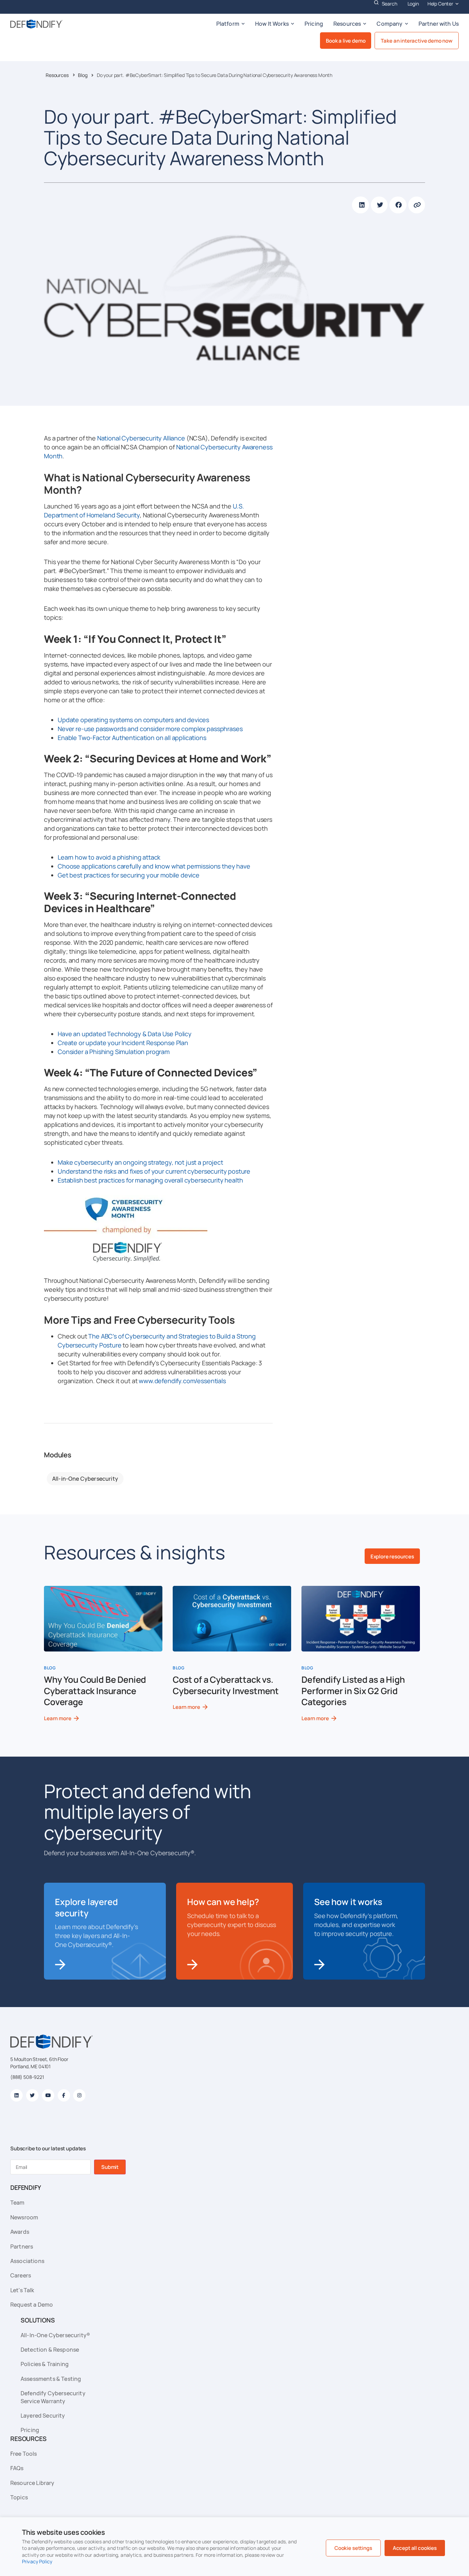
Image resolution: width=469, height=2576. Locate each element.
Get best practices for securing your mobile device (129, 875)
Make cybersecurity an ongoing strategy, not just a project (140, 1162)
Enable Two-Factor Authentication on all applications (132, 738)
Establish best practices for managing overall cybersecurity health (150, 1180)
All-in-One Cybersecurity (85, 1479)
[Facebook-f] (64, 2095)
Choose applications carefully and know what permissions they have (154, 866)
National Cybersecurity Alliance (141, 438)
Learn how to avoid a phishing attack (109, 857)
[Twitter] (32, 2095)
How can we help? (223, 1902)
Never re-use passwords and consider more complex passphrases (150, 729)
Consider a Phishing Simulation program (114, 1052)
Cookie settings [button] (353, 2548)
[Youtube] (48, 2095)
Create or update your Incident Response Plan (123, 1043)
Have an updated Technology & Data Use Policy (125, 1034)
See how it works (348, 1902)
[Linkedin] (16, 2095)
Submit (110, 2167)
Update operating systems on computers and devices (133, 720)
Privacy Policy (37, 2561)
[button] (361, 205)
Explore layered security (86, 1907)
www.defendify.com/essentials (182, 1381)
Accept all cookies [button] (415, 2548)
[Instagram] (79, 2095)
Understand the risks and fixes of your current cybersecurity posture (154, 1171)
